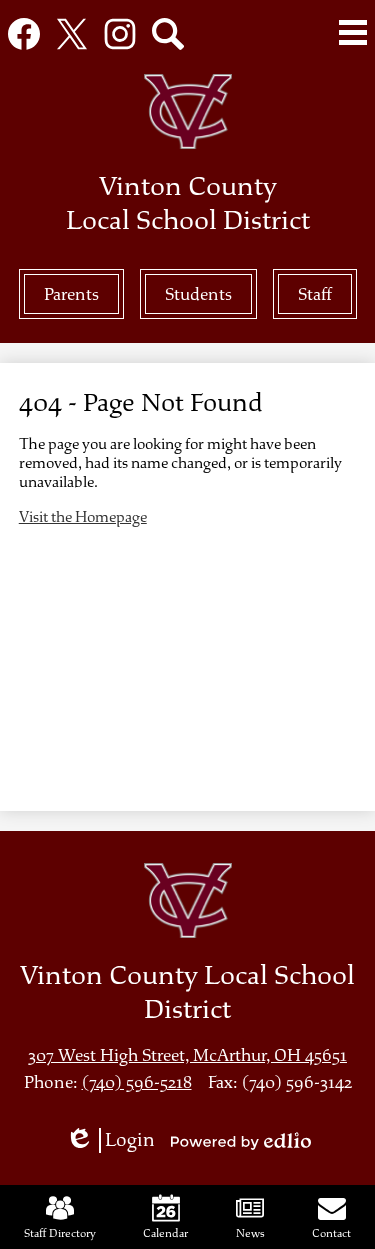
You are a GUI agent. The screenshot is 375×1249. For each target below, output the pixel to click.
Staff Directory (60, 1233)
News (250, 1233)
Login (117, 1140)
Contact (331, 1233)
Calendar (165, 1233)
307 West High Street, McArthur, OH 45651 (187, 1055)
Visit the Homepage (83, 517)
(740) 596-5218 (137, 1082)
